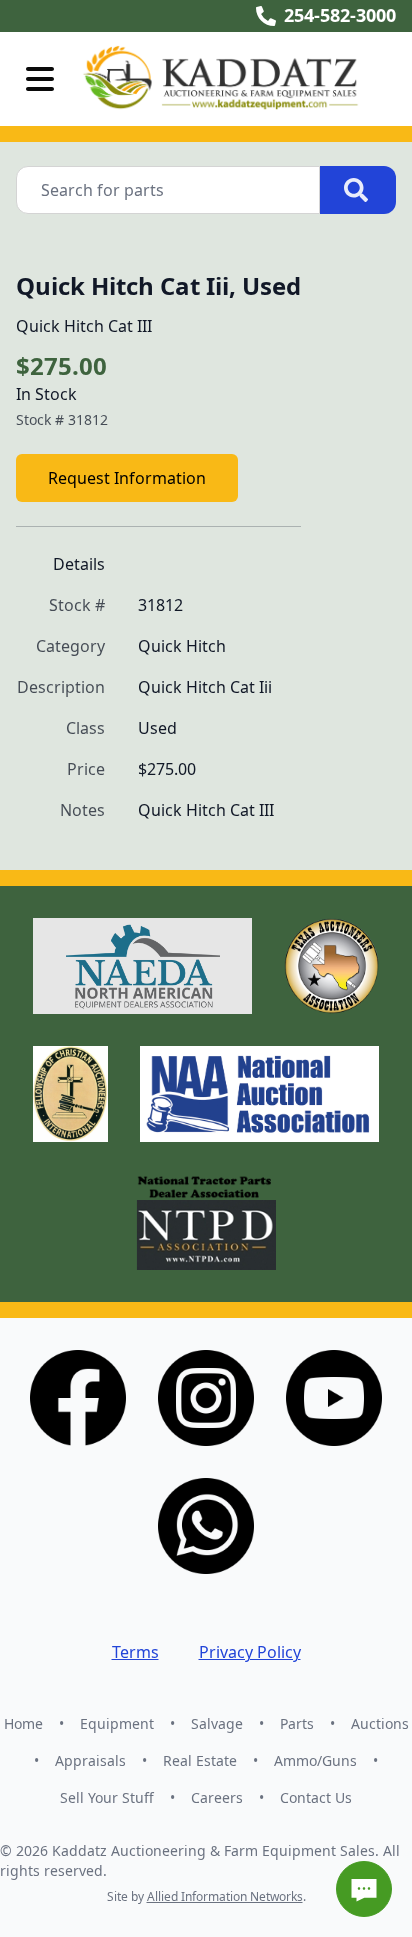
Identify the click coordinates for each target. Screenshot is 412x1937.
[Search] (358, 190)
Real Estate (200, 1760)
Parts (297, 1723)
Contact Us (316, 1797)
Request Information (127, 478)
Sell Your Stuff (107, 1797)
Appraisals (90, 1760)
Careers (217, 1797)
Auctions (380, 1723)
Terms (135, 1652)
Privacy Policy (250, 1652)
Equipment (117, 1723)
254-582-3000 (340, 15)
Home (23, 1723)
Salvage (217, 1723)
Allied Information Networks (225, 1896)
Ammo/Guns (315, 1760)
